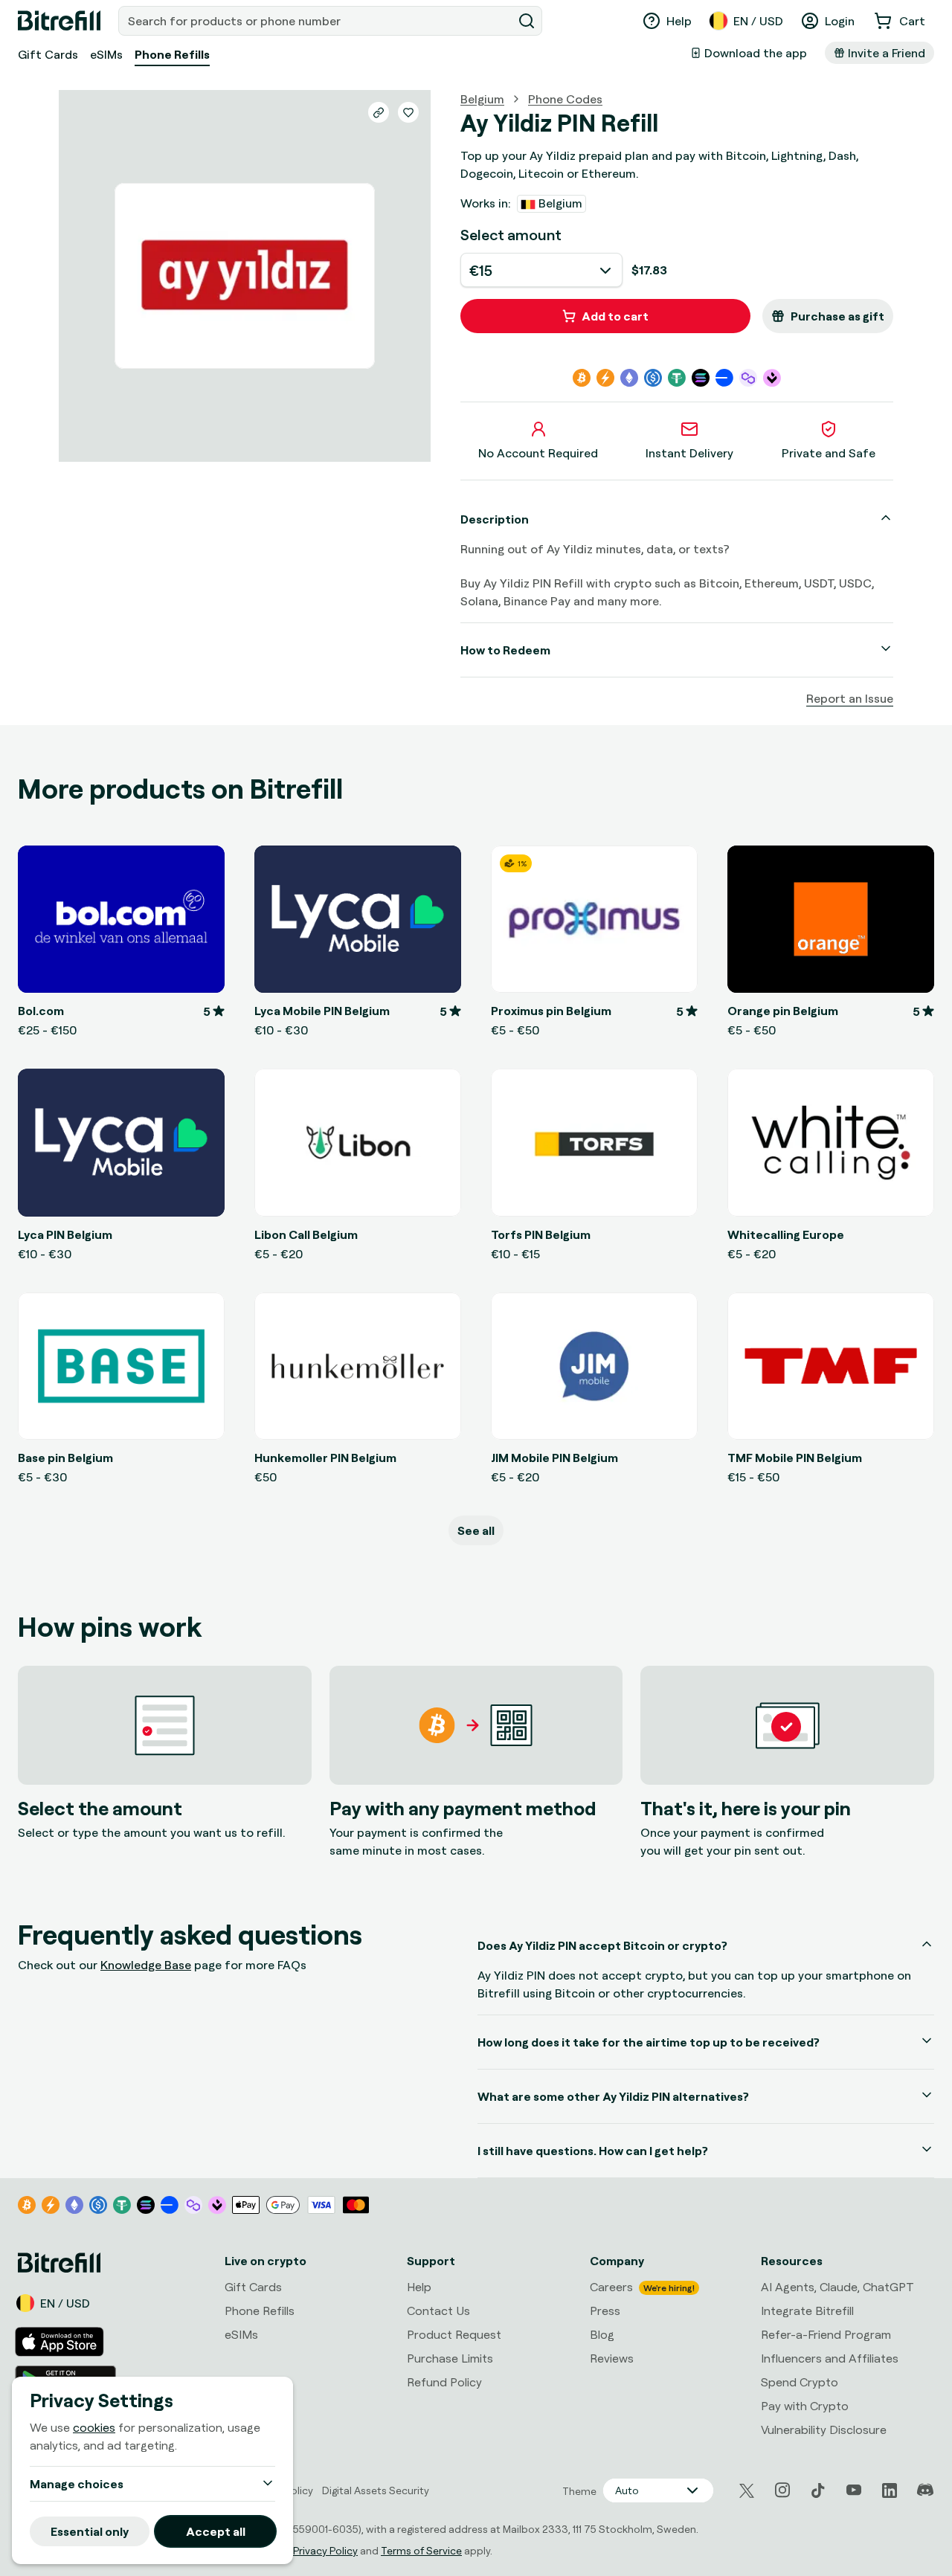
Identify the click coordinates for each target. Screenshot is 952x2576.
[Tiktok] (818, 2490)
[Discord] (925, 2490)
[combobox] (317, 21)
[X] (747, 2491)
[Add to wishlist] (408, 112)
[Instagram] (782, 2490)
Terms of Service (421, 2550)
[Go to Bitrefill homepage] (59, 21)
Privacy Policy (325, 2550)
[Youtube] (854, 2490)
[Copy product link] (379, 112)
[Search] (527, 21)
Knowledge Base (146, 1965)
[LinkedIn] (890, 2490)
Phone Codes (565, 99)
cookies (94, 2427)
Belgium (482, 99)
